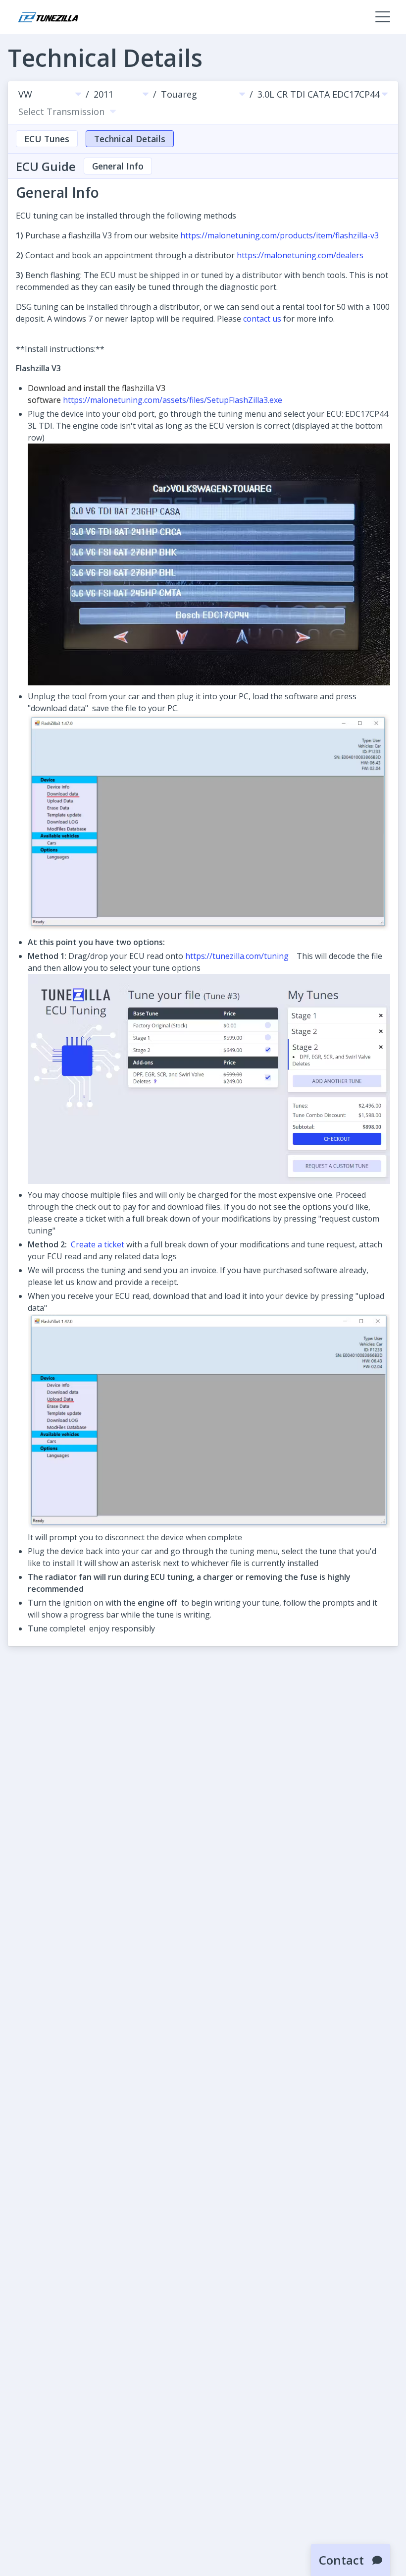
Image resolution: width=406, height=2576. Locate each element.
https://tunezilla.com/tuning (237, 956)
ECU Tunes (47, 139)
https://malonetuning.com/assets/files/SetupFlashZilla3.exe (173, 400)
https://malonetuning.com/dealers (300, 255)
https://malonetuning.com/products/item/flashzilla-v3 (279, 235)
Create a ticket (98, 1244)
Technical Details (130, 139)
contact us (262, 319)
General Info (118, 166)
